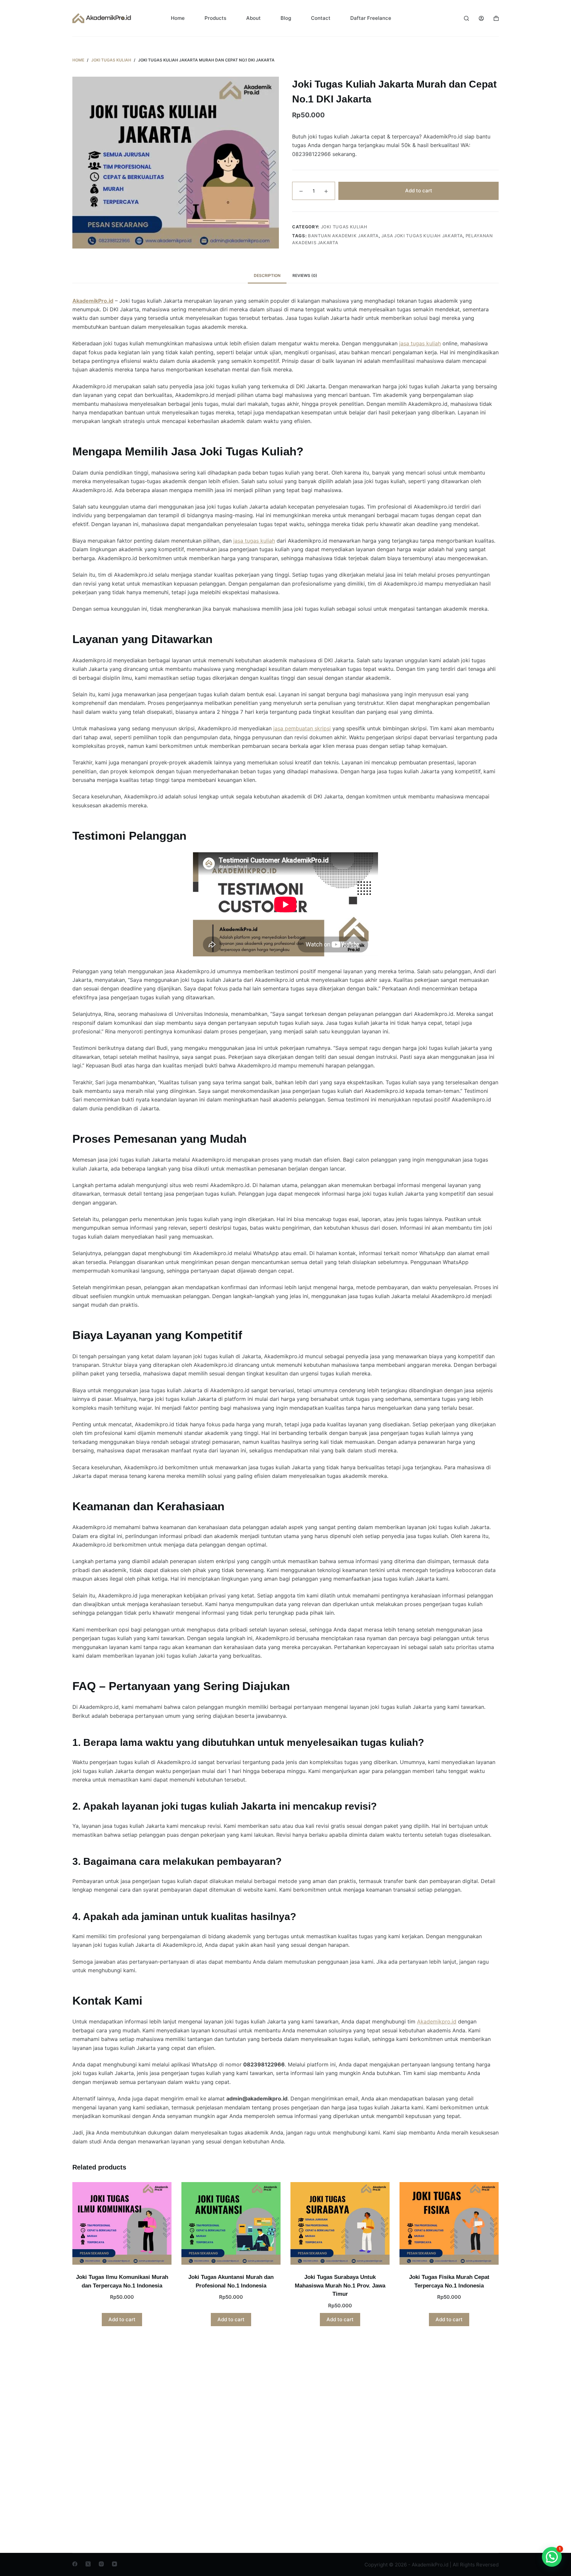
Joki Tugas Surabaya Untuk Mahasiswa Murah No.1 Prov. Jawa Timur (340, 2286)
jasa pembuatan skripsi (302, 728)
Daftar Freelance (371, 18)
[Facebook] (75, 2564)
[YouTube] (114, 2564)
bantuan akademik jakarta (343, 235)
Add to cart (419, 191)
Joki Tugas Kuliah (344, 227)
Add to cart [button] (122, 2319)
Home (178, 18)
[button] (552, 2557)
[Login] (481, 18)
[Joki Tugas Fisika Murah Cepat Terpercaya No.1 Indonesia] (449, 2223)
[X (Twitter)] (88, 2564)
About (253, 18)
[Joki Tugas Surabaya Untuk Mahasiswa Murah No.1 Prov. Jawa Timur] (340, 2223)
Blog (286, 18)
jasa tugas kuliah (420, 343)
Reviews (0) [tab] (305, 275)
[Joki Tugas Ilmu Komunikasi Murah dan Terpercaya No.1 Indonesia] (122, 2223)
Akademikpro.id (437, 2021)
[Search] (466, 18)
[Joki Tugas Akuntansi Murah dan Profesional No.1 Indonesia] (231, 2223)
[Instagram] (101, 2564)
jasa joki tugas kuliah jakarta (422, 235)
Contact (321, 18)
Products (215, 18)
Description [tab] (267, 275)
